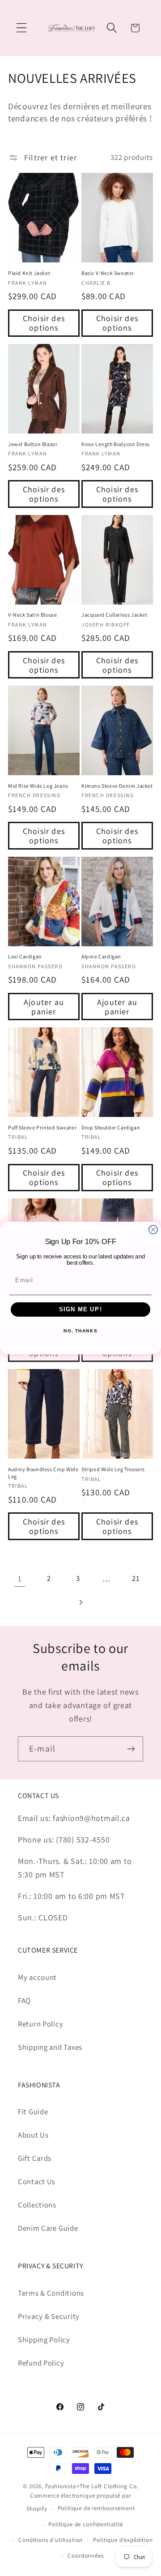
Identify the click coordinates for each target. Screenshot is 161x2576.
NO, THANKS (80, 1331)
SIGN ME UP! (81, 1309)
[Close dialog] (153, 1230)
